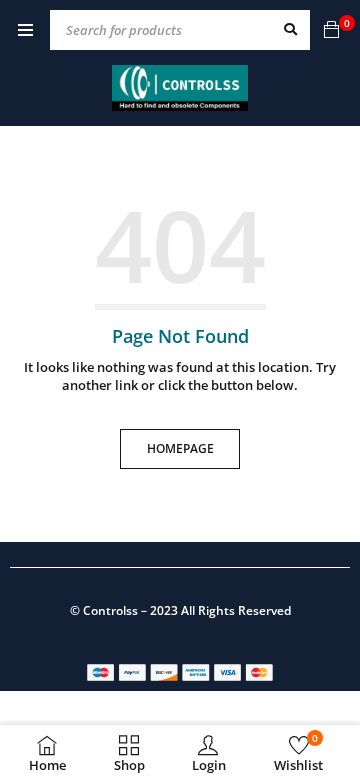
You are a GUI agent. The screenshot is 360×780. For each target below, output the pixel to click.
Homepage (180, 448)
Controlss (110, 610)
